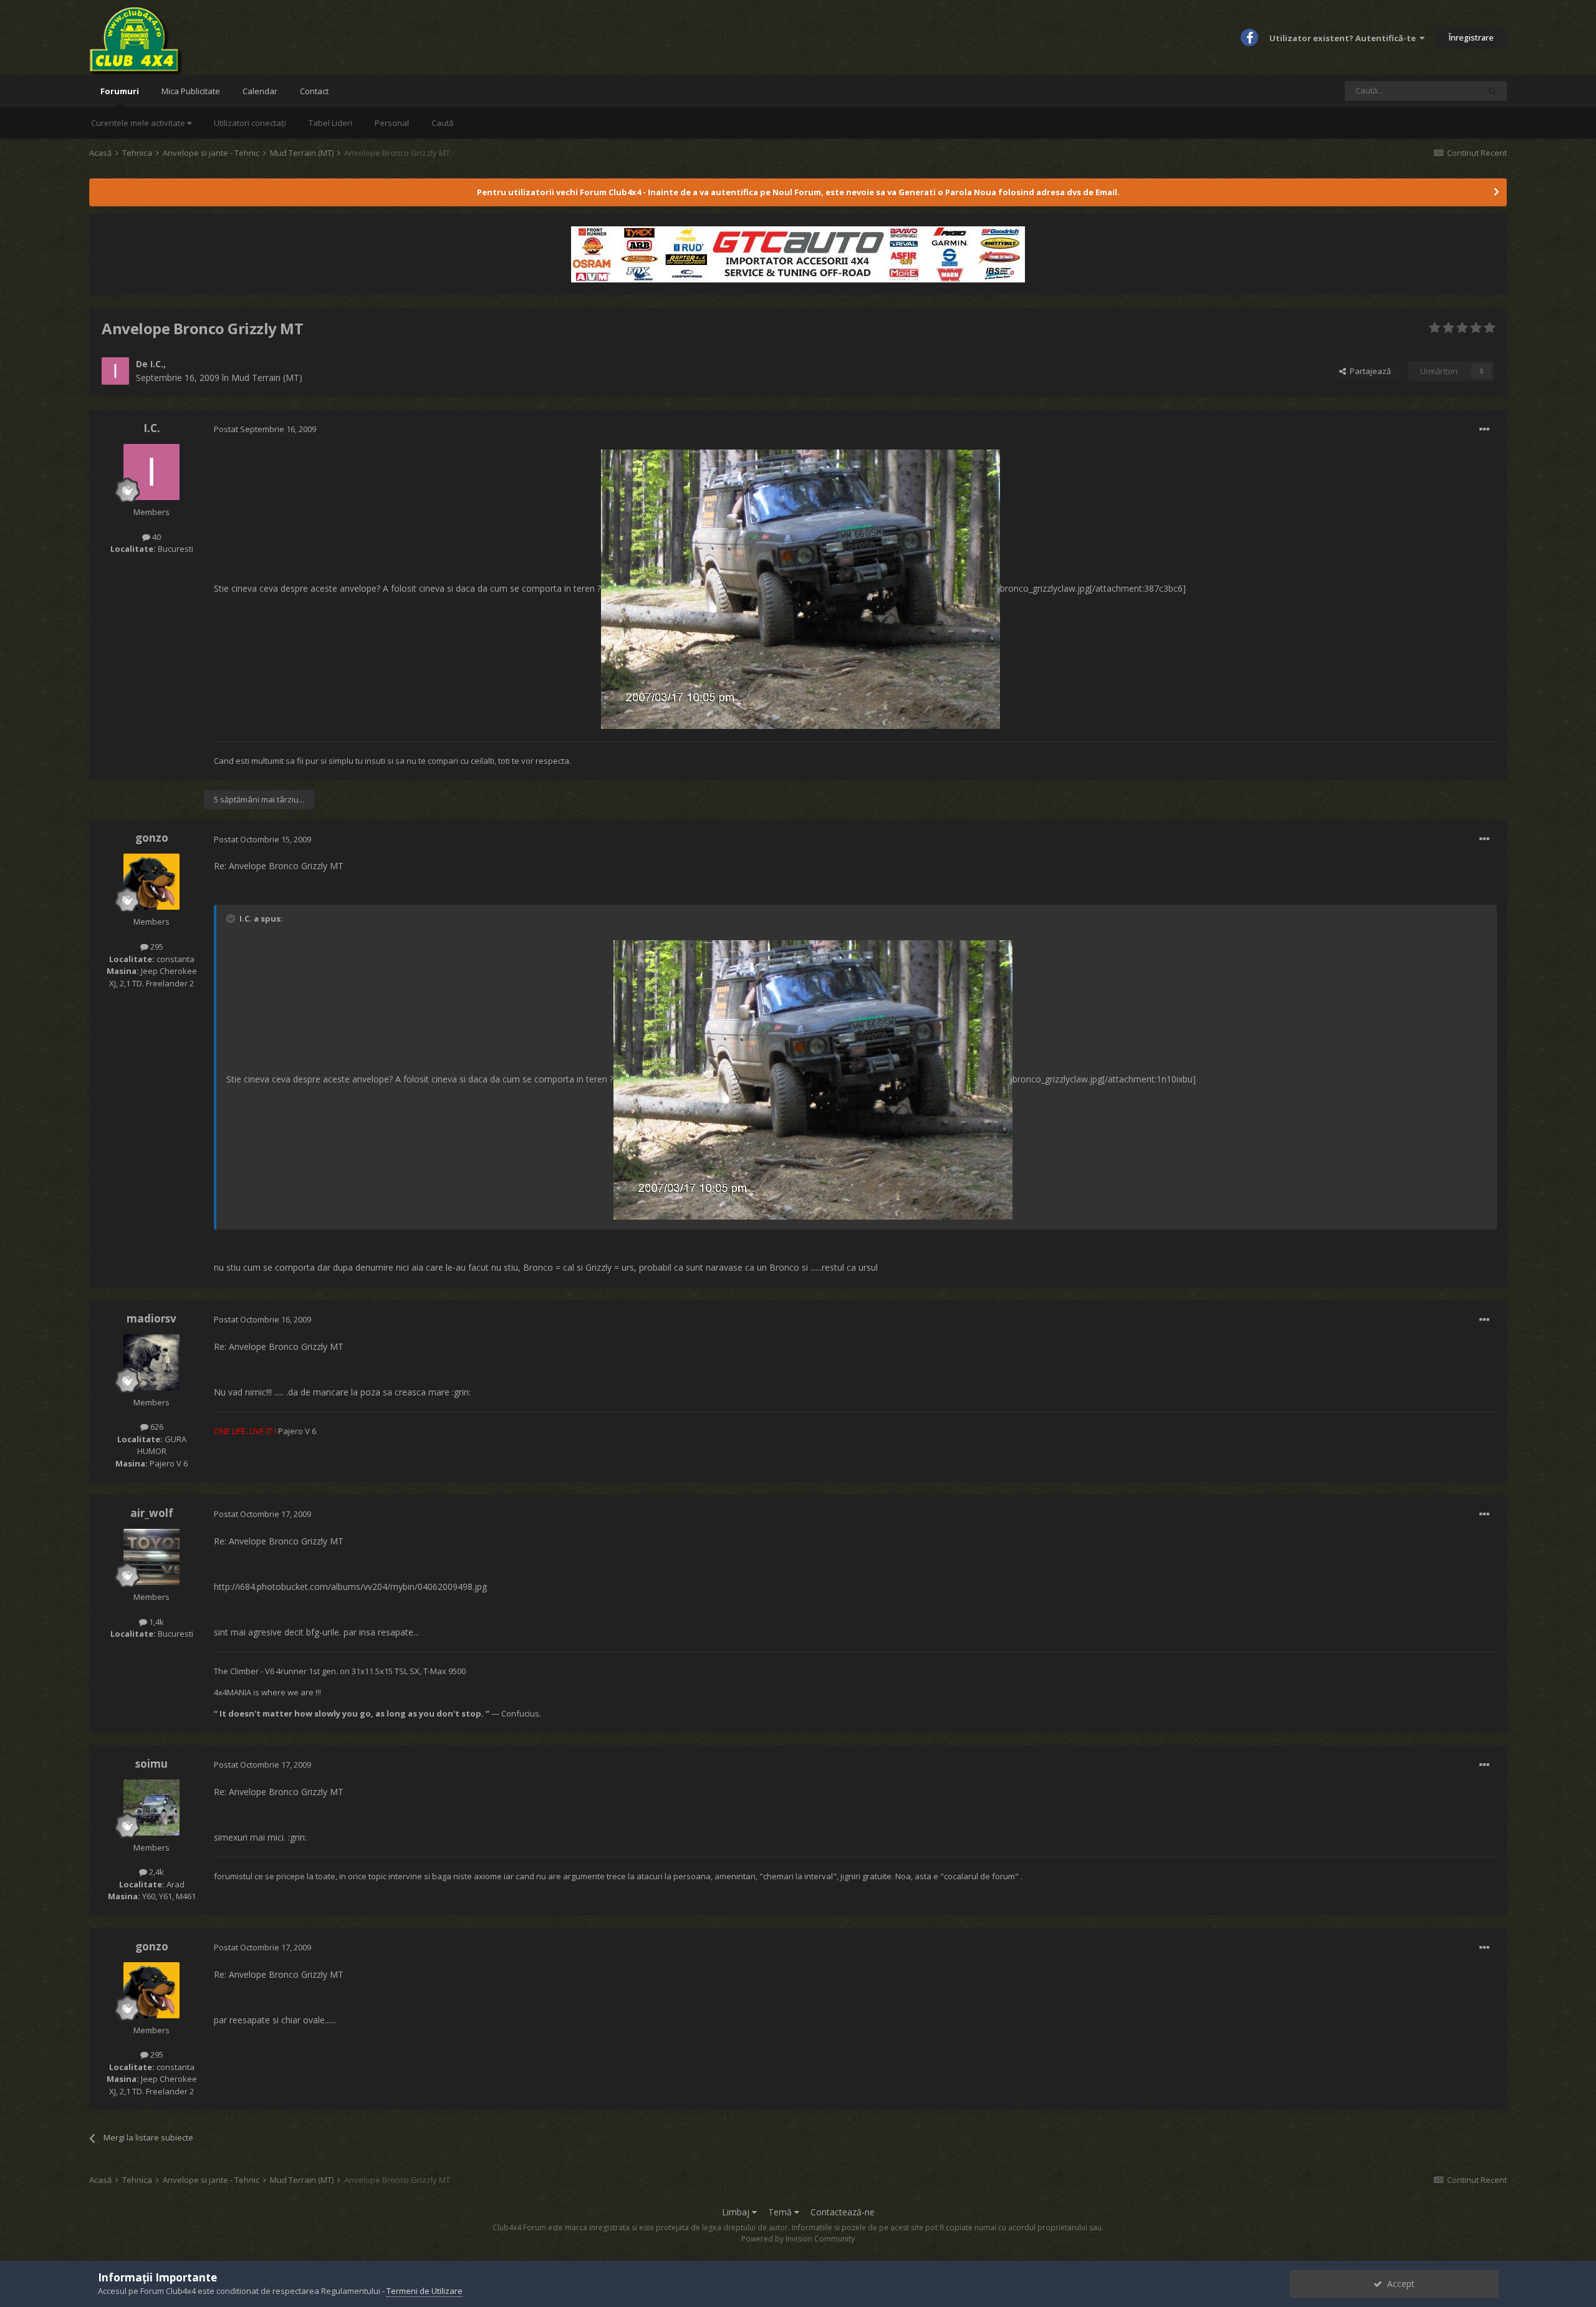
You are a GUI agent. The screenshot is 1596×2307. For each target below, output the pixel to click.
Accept (1398, 2284)
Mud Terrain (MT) (267, 378)
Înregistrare (1471, 37)
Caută (442, 123)
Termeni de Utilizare (425, 2291)
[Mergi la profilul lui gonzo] (151, 882)
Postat (265, 429)
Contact (314, 91)
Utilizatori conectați (250, 123)
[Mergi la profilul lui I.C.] (115, 371)
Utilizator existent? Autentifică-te (1344, 38)
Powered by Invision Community (798, 2239)
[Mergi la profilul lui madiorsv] (151, 1362)
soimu (151, 1764)
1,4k (156, 1622)
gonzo (152, 838)
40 (156, 537)
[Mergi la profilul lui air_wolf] (151, 1557)
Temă (781, 2212)
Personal (392, 123)
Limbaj (737, 2212)
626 (156, 1427)
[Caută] (1493, 91)
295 (156, 946)
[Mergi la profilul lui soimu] (151, 1808)
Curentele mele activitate (139, 123)
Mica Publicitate (191, 91)
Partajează (1368, 371)
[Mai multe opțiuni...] (1484, 430)
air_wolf (152, 1513)
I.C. (157, 364)
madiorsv (151, 1318)
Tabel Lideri (330, 123)
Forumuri (120, 91)
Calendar (260, 91)
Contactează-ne (843, 2212)
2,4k (156, 1872)
